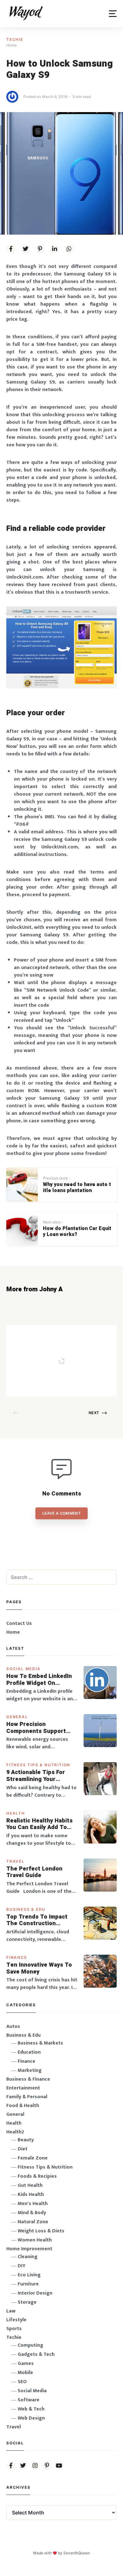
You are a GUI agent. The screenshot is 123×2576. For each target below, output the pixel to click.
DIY (22, 2266)
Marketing (30, 2070)
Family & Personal (27, 2097)
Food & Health (23, 2106)
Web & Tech (31, 2409)
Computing (30, 2345)
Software (29, 2400)
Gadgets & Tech (36, 2354)
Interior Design (35, 2293)
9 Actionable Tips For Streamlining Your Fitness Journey (36, 1776)
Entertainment (23, 2088)
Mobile (25, 2373)
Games (26, 2364)
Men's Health (33, 2204)
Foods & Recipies (70, 1334)
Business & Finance (28, 2079)
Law (11, 2311)
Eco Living (29, 2275)
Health (16, 1813)
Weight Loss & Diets (41, 2231)
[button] (113, 14)
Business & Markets (40, 2043)
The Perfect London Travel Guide (34, 1872)
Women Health (35, 2240)
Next (94, 1413)
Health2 (15, 2132)
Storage (27, 2302)
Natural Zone (33, 2222)
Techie (15, 39)
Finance (17, 1957)
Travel (15, 1861)
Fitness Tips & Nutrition (38, 1765)
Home (13, 1632)
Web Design (31, 2418)
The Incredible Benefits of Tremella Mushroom (77, 1348)
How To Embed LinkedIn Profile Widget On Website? (39, 1680)
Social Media (23, 1669)
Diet (23, 2149)
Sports (14, 2329)
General (17, 1717)
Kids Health (31, 2195)
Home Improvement (29, 2249)
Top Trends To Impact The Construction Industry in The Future (38, 1920)
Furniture (28, 2284)
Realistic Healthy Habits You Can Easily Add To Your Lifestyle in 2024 (39, 1824)
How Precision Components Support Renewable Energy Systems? (36, 1728)
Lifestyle (16, 2320)
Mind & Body (32, 2213)
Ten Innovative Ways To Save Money (39, 1968)
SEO (22, 2382)
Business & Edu (26, 1909)
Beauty (26, 2140)
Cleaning (28, 2257)
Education (29, 2052)
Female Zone (33, 2158)
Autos (13, 2026)
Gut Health (30, 2185)
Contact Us (19, 1623)
